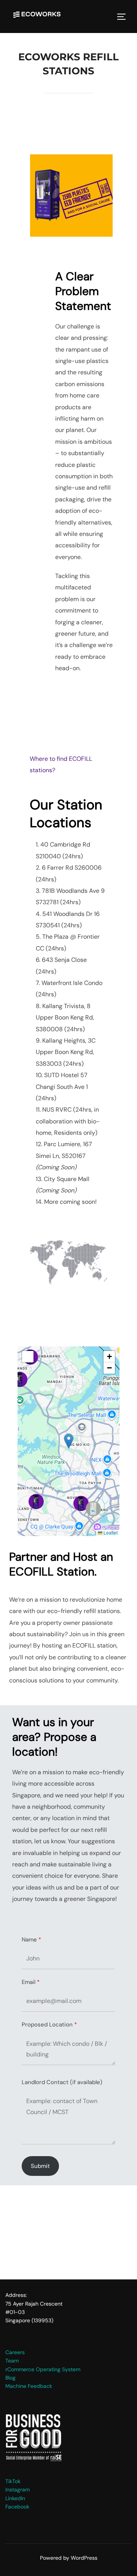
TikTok (13, 2481)
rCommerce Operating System (43, 2369)
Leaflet (110, 1532)
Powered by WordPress (69, 2558)
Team (12, 2361)
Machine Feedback (29, 2386)
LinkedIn (15, 2498)
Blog (10, 2378)
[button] (81, 1503)
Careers (15, 2352)
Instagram (18, 2490)
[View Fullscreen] (28, 1357)
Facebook (17, 2507)
